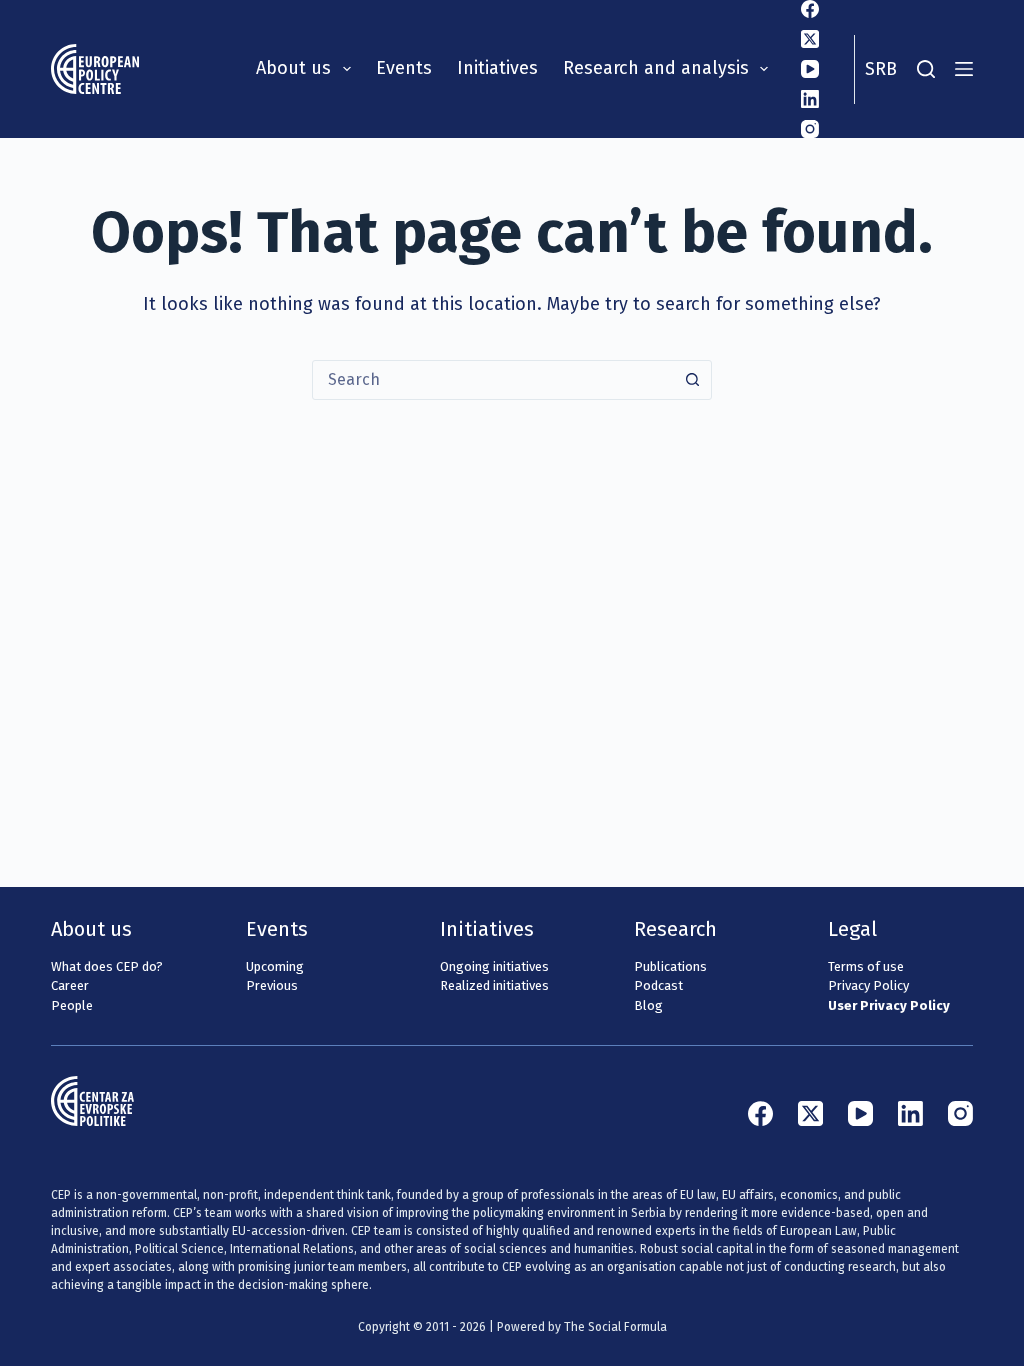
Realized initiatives (494, 985)
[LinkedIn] (810, 99)
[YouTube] (810, 69)
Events (404, 68)
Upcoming (275, 966)
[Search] (926, 69)
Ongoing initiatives (494, 966)
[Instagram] (810, 129)
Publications (670, 966)
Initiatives (497, 68)
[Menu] (964, 69)
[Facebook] (810, 9)
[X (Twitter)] (810, 39)
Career (70, 985)
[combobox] (493, 380)
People (72, 1005)
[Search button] (692, 380)
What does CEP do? (107, 966)
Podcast (658, 985)
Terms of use (866, 966)
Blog (648, 1005)
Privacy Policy (868, 985)
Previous (272, 985)
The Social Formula (615, 1327)
